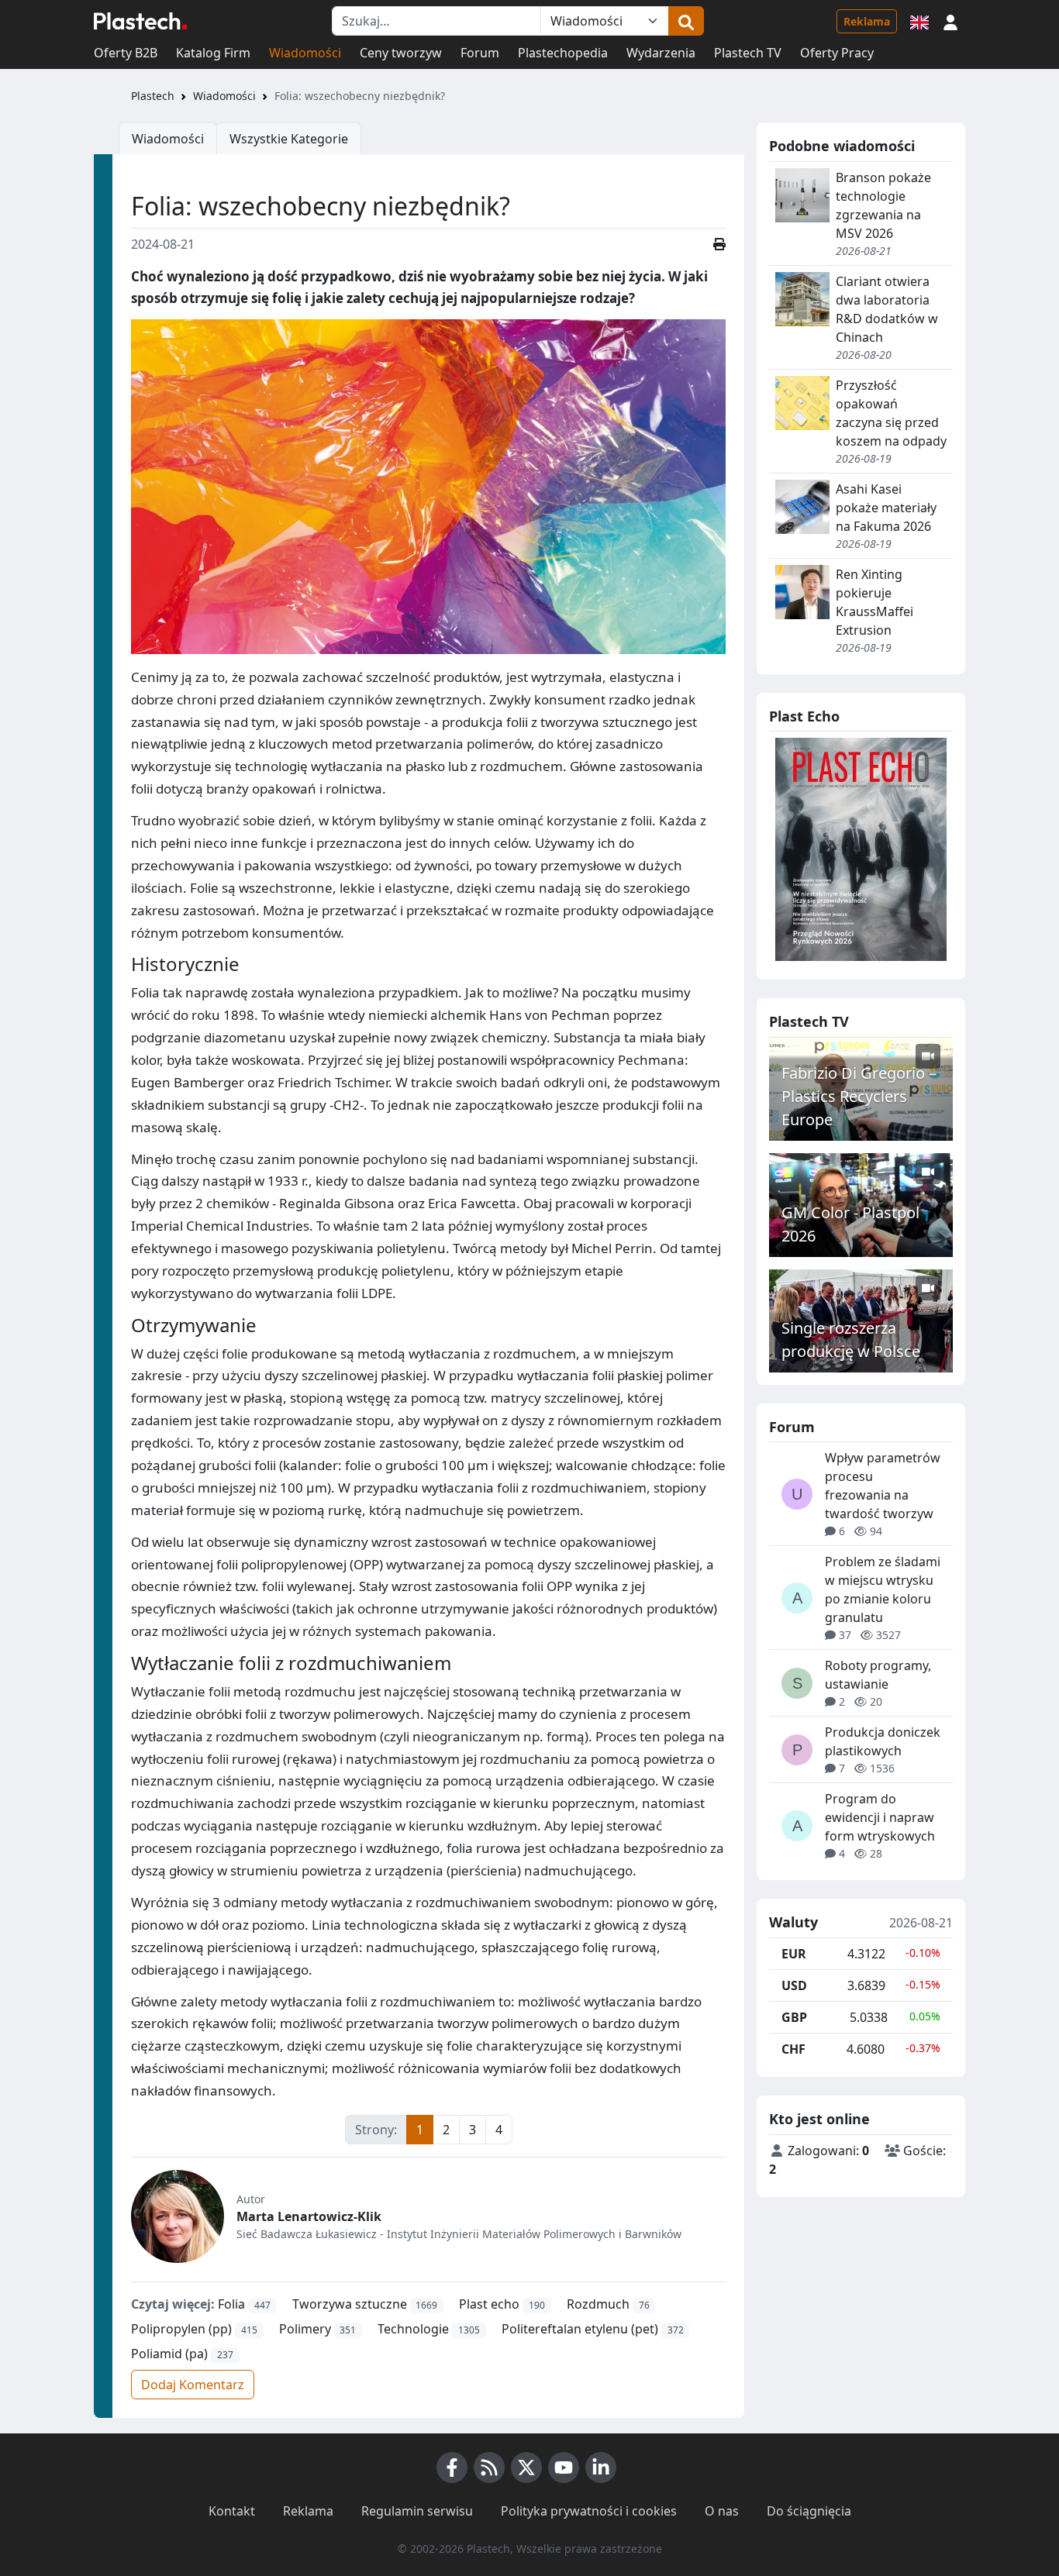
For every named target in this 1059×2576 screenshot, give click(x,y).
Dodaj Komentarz (193, 2385)
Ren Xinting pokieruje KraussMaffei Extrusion (874, 602)
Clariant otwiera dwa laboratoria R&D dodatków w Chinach (887, 309)
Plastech (153, 96)
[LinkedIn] (601, 2468)
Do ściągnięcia (809, 2511)
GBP (794, 2017)
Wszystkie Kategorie (289, 139)
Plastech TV (748, 53)
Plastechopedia (563, 53)
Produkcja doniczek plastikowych (883, 1741)
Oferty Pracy (837, 53)
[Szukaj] (686, 21)
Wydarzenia (661, 53)
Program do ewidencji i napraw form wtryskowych (880, 1817)
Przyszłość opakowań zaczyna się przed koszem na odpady (891, 413)
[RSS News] (489, 2468)
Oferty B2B (126, 53)
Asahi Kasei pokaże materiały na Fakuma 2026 (886, 508)
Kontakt (232, 2511)
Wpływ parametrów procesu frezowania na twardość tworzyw (883, 1486)
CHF (793, 2049)
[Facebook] (452, 2468)
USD (794, 1985)
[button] (950, 21)
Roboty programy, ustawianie (878, 1675)
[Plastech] (140, 21)
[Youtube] (564, 2468)
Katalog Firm (213, 53)
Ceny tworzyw (401, 53)
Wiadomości (305, 53)
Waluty (793, 1923)
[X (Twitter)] (526, 2468)
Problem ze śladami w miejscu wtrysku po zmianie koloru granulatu (883, 1589)
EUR (794, 1954)
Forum (480, 53)
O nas (722, 2511)
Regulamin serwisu (417, 2511)
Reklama (867, 21)
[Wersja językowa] (919, 21)
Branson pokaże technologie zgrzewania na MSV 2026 (883, 205)
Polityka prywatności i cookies (589, 2511)
